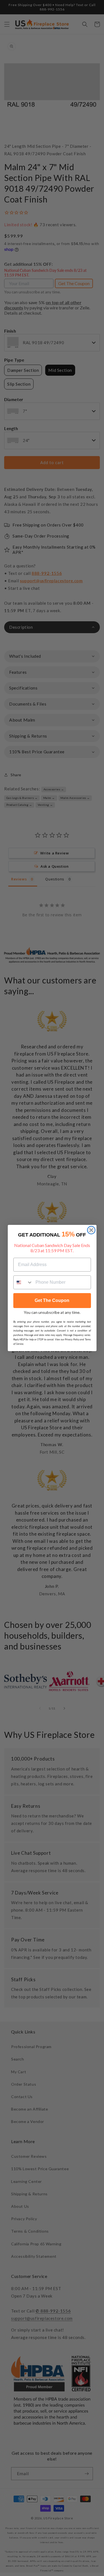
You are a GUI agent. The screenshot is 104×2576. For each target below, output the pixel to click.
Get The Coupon (52, 1300)
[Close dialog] (91, 1230)
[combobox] (23, 1282)
